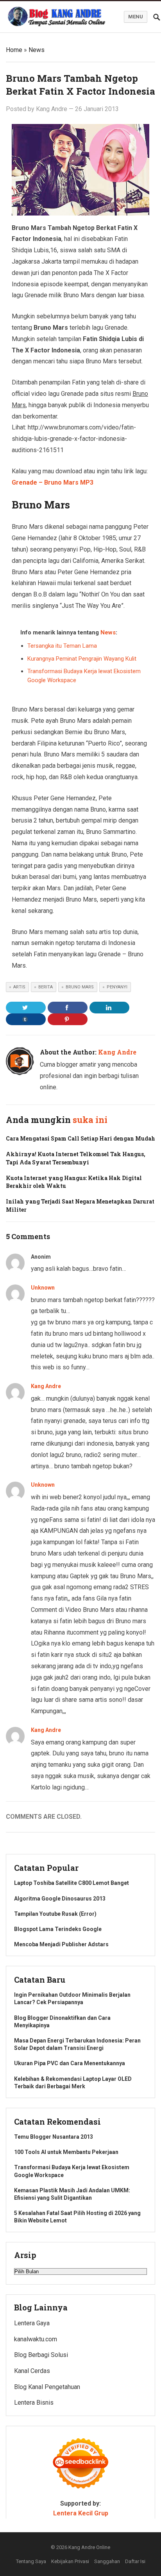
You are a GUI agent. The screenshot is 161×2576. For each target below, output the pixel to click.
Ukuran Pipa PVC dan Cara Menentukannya (70, 2063)
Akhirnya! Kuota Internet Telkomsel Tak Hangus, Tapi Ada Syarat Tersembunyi (76, 1158)
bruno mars (80, 987)
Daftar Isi (135, 2561)
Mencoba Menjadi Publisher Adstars (61, 1944)
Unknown (43, 1288)
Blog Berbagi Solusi (41, 2355)
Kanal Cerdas (32, 2371)
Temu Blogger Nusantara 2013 (54, 2137)
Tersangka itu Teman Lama (62, 646)
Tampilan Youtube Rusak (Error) (55, 1914)
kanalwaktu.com (36, 2339)
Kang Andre (52, 109)
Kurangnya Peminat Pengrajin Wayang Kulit (82, 659)
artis (19, 987)
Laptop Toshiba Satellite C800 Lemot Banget (72, 1883)
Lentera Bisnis (34, 2403)
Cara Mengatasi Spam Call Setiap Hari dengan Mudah (80, 1138)
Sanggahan (107, 2561)
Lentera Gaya (32, 2323)
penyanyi (117, 987)
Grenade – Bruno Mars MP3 (53, 482)
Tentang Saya (31, 2561)
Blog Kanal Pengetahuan (47, 2387)
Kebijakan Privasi (70, 2561)
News (37, 50)
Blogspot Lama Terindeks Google (58, 1929)
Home (14, 50)
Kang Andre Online (89, 2547)
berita (46, 987)
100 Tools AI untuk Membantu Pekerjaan (66, 2152)
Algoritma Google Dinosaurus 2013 (60, 1899)
